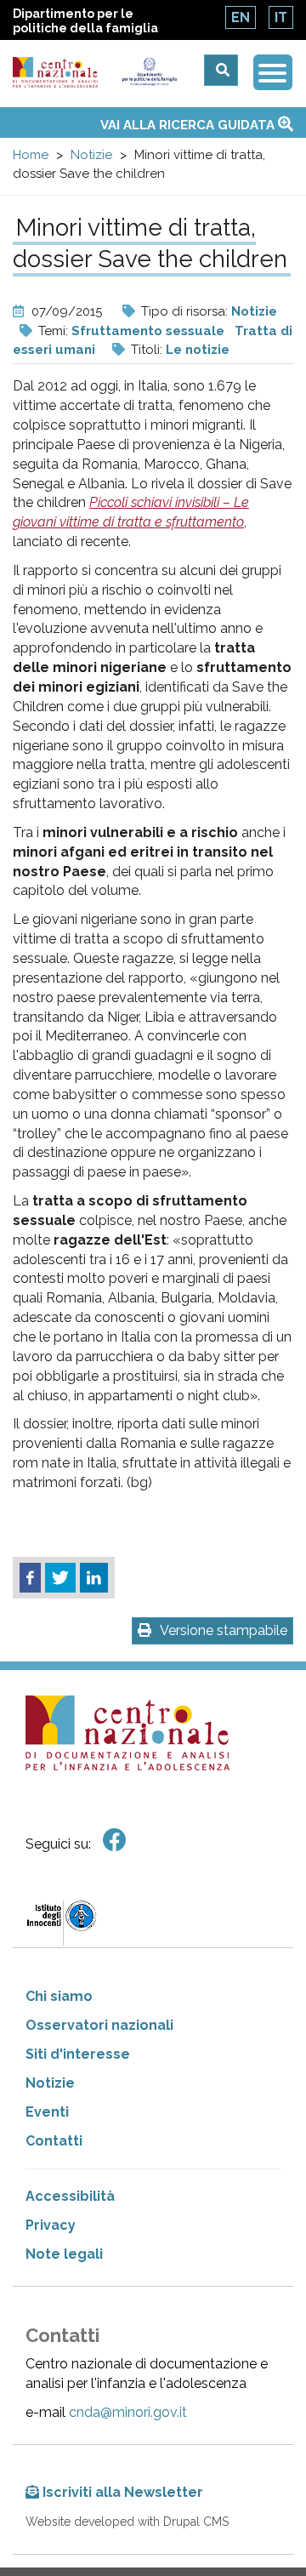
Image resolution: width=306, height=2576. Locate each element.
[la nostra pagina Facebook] (115, 1841)
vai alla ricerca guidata (189, 125)
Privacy (51, 2225)
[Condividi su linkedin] (94, 1578)
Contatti (54, 2141)
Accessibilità (70, 2196)
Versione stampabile (224, 1630)
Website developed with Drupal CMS (127, 2522)
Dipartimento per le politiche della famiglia (85, 21)
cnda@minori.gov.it (128, 2412)
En (241, 17)
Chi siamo (59, 1996)
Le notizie (198, 350)
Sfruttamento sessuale (148, 331)
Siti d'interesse (78, 2054)
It (281, 17)
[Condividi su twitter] (60, 1578)
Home (31, 155)
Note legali (64, 2254)
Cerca (221, 70)
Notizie (91, 155)
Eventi (47, 2112)
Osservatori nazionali (99, 2025)
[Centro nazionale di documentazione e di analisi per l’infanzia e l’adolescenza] (56, 73)
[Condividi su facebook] (30, 1578)
